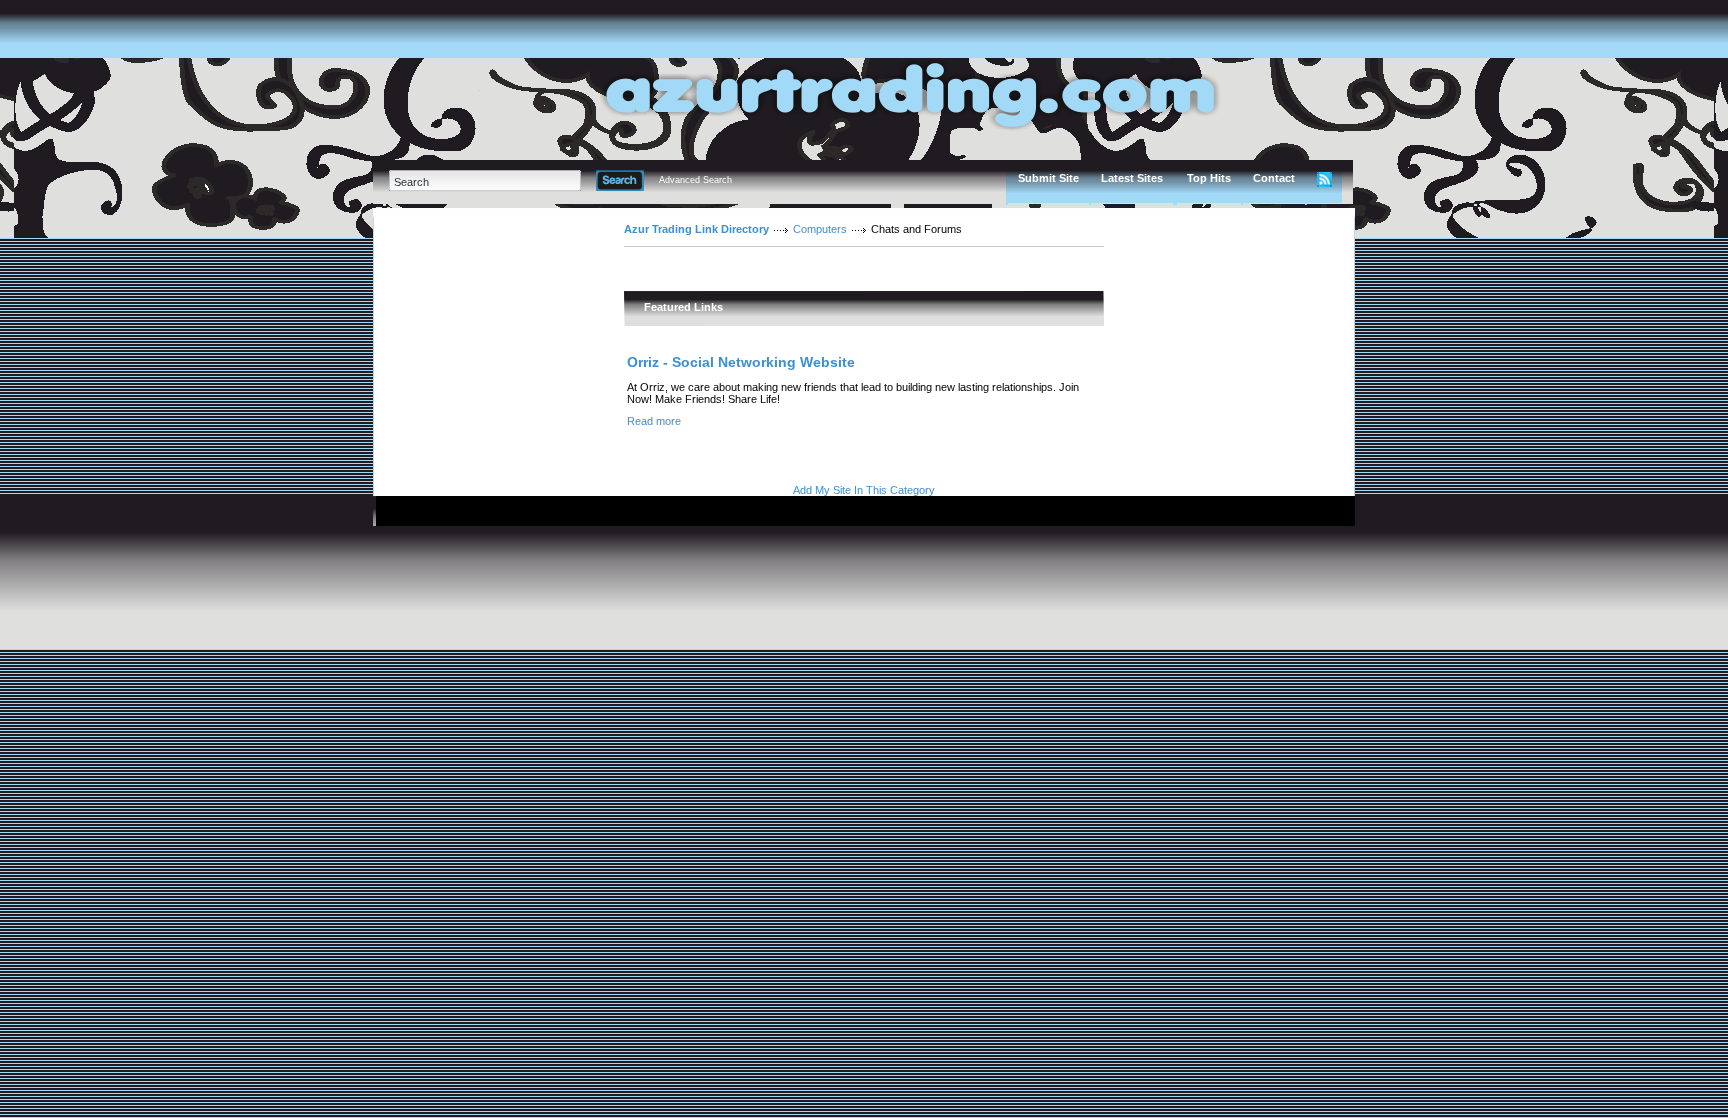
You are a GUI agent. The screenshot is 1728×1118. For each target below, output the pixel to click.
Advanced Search (695, 180)
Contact (1274, 178)
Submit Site (1048, 178)
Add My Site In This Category (864, 490)
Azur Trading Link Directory (696, 229)
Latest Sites (1132, 178)
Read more (654, 421)
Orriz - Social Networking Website (741, 362)
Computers (820, 229)
